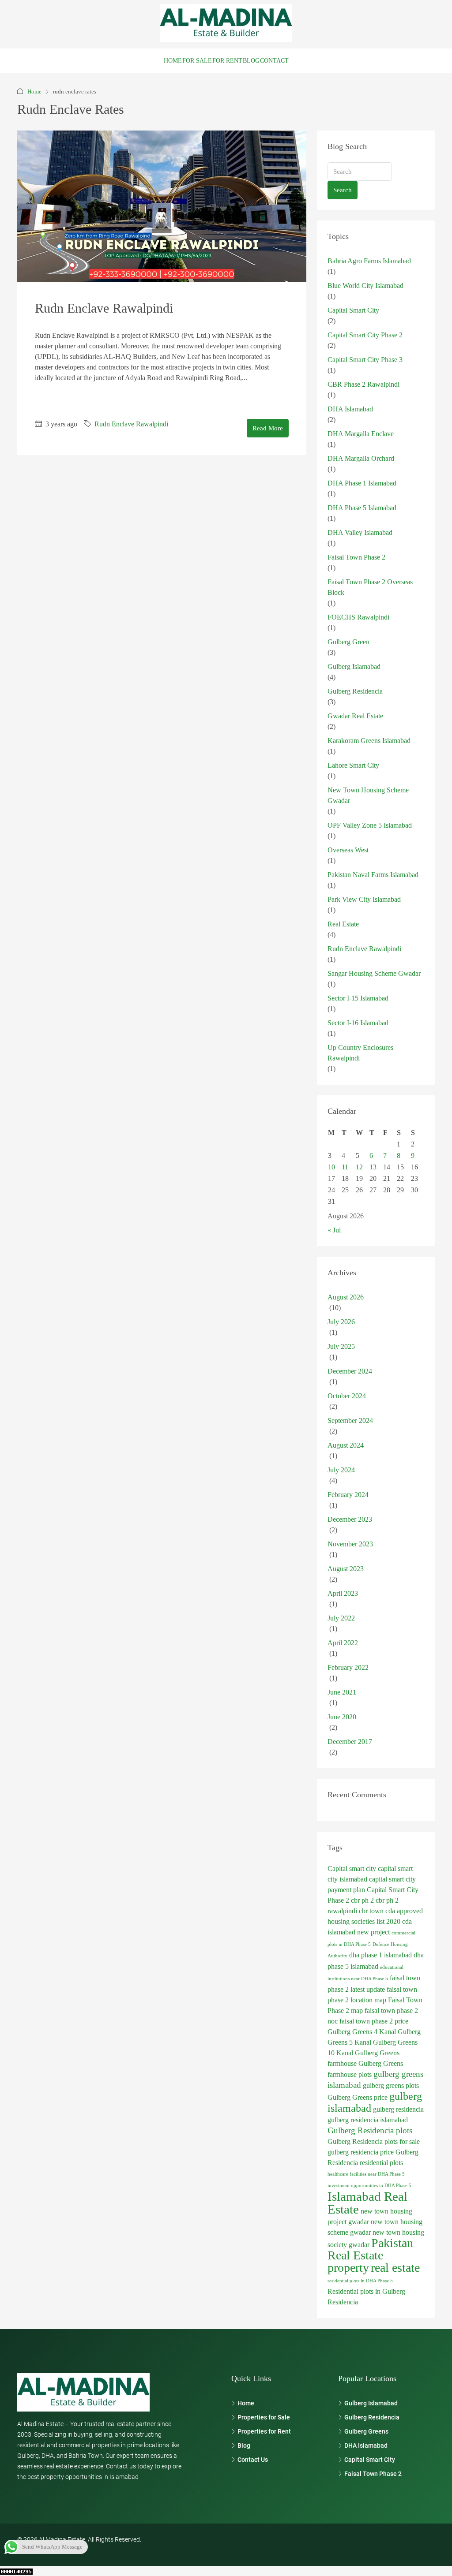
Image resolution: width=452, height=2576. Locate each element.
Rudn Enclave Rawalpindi (104, 308)
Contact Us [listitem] (253, 2460)
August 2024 (346, 1445)
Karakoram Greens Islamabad (369, 741)
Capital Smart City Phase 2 (365, 335)
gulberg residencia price (361, 2152)
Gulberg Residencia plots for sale (374, 2141)
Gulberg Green (348, 642)
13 (373, 1167)
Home (173, 61)
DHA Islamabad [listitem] (366, 2445)
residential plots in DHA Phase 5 (360, 2281)
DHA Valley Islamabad (360, 532)
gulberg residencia (398, 2109)
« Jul (334, 1230)
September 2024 (350, 1421)
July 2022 (341, 1618)
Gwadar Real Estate (355, 716)
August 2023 (346, 1569)
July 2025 (341, 1346)
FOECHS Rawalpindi (358, 617)
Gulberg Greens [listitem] (366, 2431)
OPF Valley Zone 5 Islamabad (370, 825)
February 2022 (348, 1667)
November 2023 (350, 1544)
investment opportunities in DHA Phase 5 (369, 2186)
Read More (268, 428)
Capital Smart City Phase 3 (365, 360)
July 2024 (341, 1470)
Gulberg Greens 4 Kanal (362, 2032)
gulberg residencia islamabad (368, 2120)
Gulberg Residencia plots (370, 2130)
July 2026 (341, 1322)
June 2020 (342, 1717)
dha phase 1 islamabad (380, 1955)
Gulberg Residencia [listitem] (372, 2417)
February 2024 (348, 1495)
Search (343, 190)
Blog (251, 61)
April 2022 (343, 1643)
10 (331, 1167)
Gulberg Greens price (358, 2097)
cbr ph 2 (362, 1900)
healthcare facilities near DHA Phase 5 (366, 2174)
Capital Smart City (353, 310)
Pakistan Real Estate (370, 2249)
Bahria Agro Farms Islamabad (369, 261)
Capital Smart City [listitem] (370, 2460)
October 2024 (347, 1396)
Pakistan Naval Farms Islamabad (373, 875)
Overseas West (348, 850)
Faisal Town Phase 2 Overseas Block (370, 587)
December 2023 (350, 1519)
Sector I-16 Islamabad (358, 1023)
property (348, 2268)
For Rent (227, 61)
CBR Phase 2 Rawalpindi (363, 384)
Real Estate (343, 924)
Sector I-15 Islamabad (358, 998)
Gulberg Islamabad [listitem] (371, 2403)
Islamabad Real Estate (367, 2203)
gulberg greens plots (391, 2085)
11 (345, 1167)
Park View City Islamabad (364, 899)
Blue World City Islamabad (365, 286)
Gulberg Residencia (355, 691)
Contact (274, 61)
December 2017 (350, 1742)
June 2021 (342, 1692)
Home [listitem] (246, 2403)
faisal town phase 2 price (374, 2021)
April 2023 (343, 1593)
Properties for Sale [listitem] (264, 2417)
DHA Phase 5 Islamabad (362, 508)
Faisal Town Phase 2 (356, 557)
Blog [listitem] (244, 2445)
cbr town (371, 1911)
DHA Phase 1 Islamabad (362, 483)
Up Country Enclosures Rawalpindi (360, 1053)
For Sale (197, 61)
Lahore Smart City (353, 765)
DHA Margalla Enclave (361, 434)
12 (359, 1167)
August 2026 (346, 1297)
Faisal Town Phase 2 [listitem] (373, 2474)
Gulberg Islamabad (354, 666)
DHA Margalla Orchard (361, 458)
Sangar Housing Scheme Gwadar (374, 973)
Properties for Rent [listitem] (264, 2431)
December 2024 (350, 1371)
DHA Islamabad (350, 409)
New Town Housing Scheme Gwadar (368, 795)
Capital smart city (352, 1869)
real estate (395, 2268)
